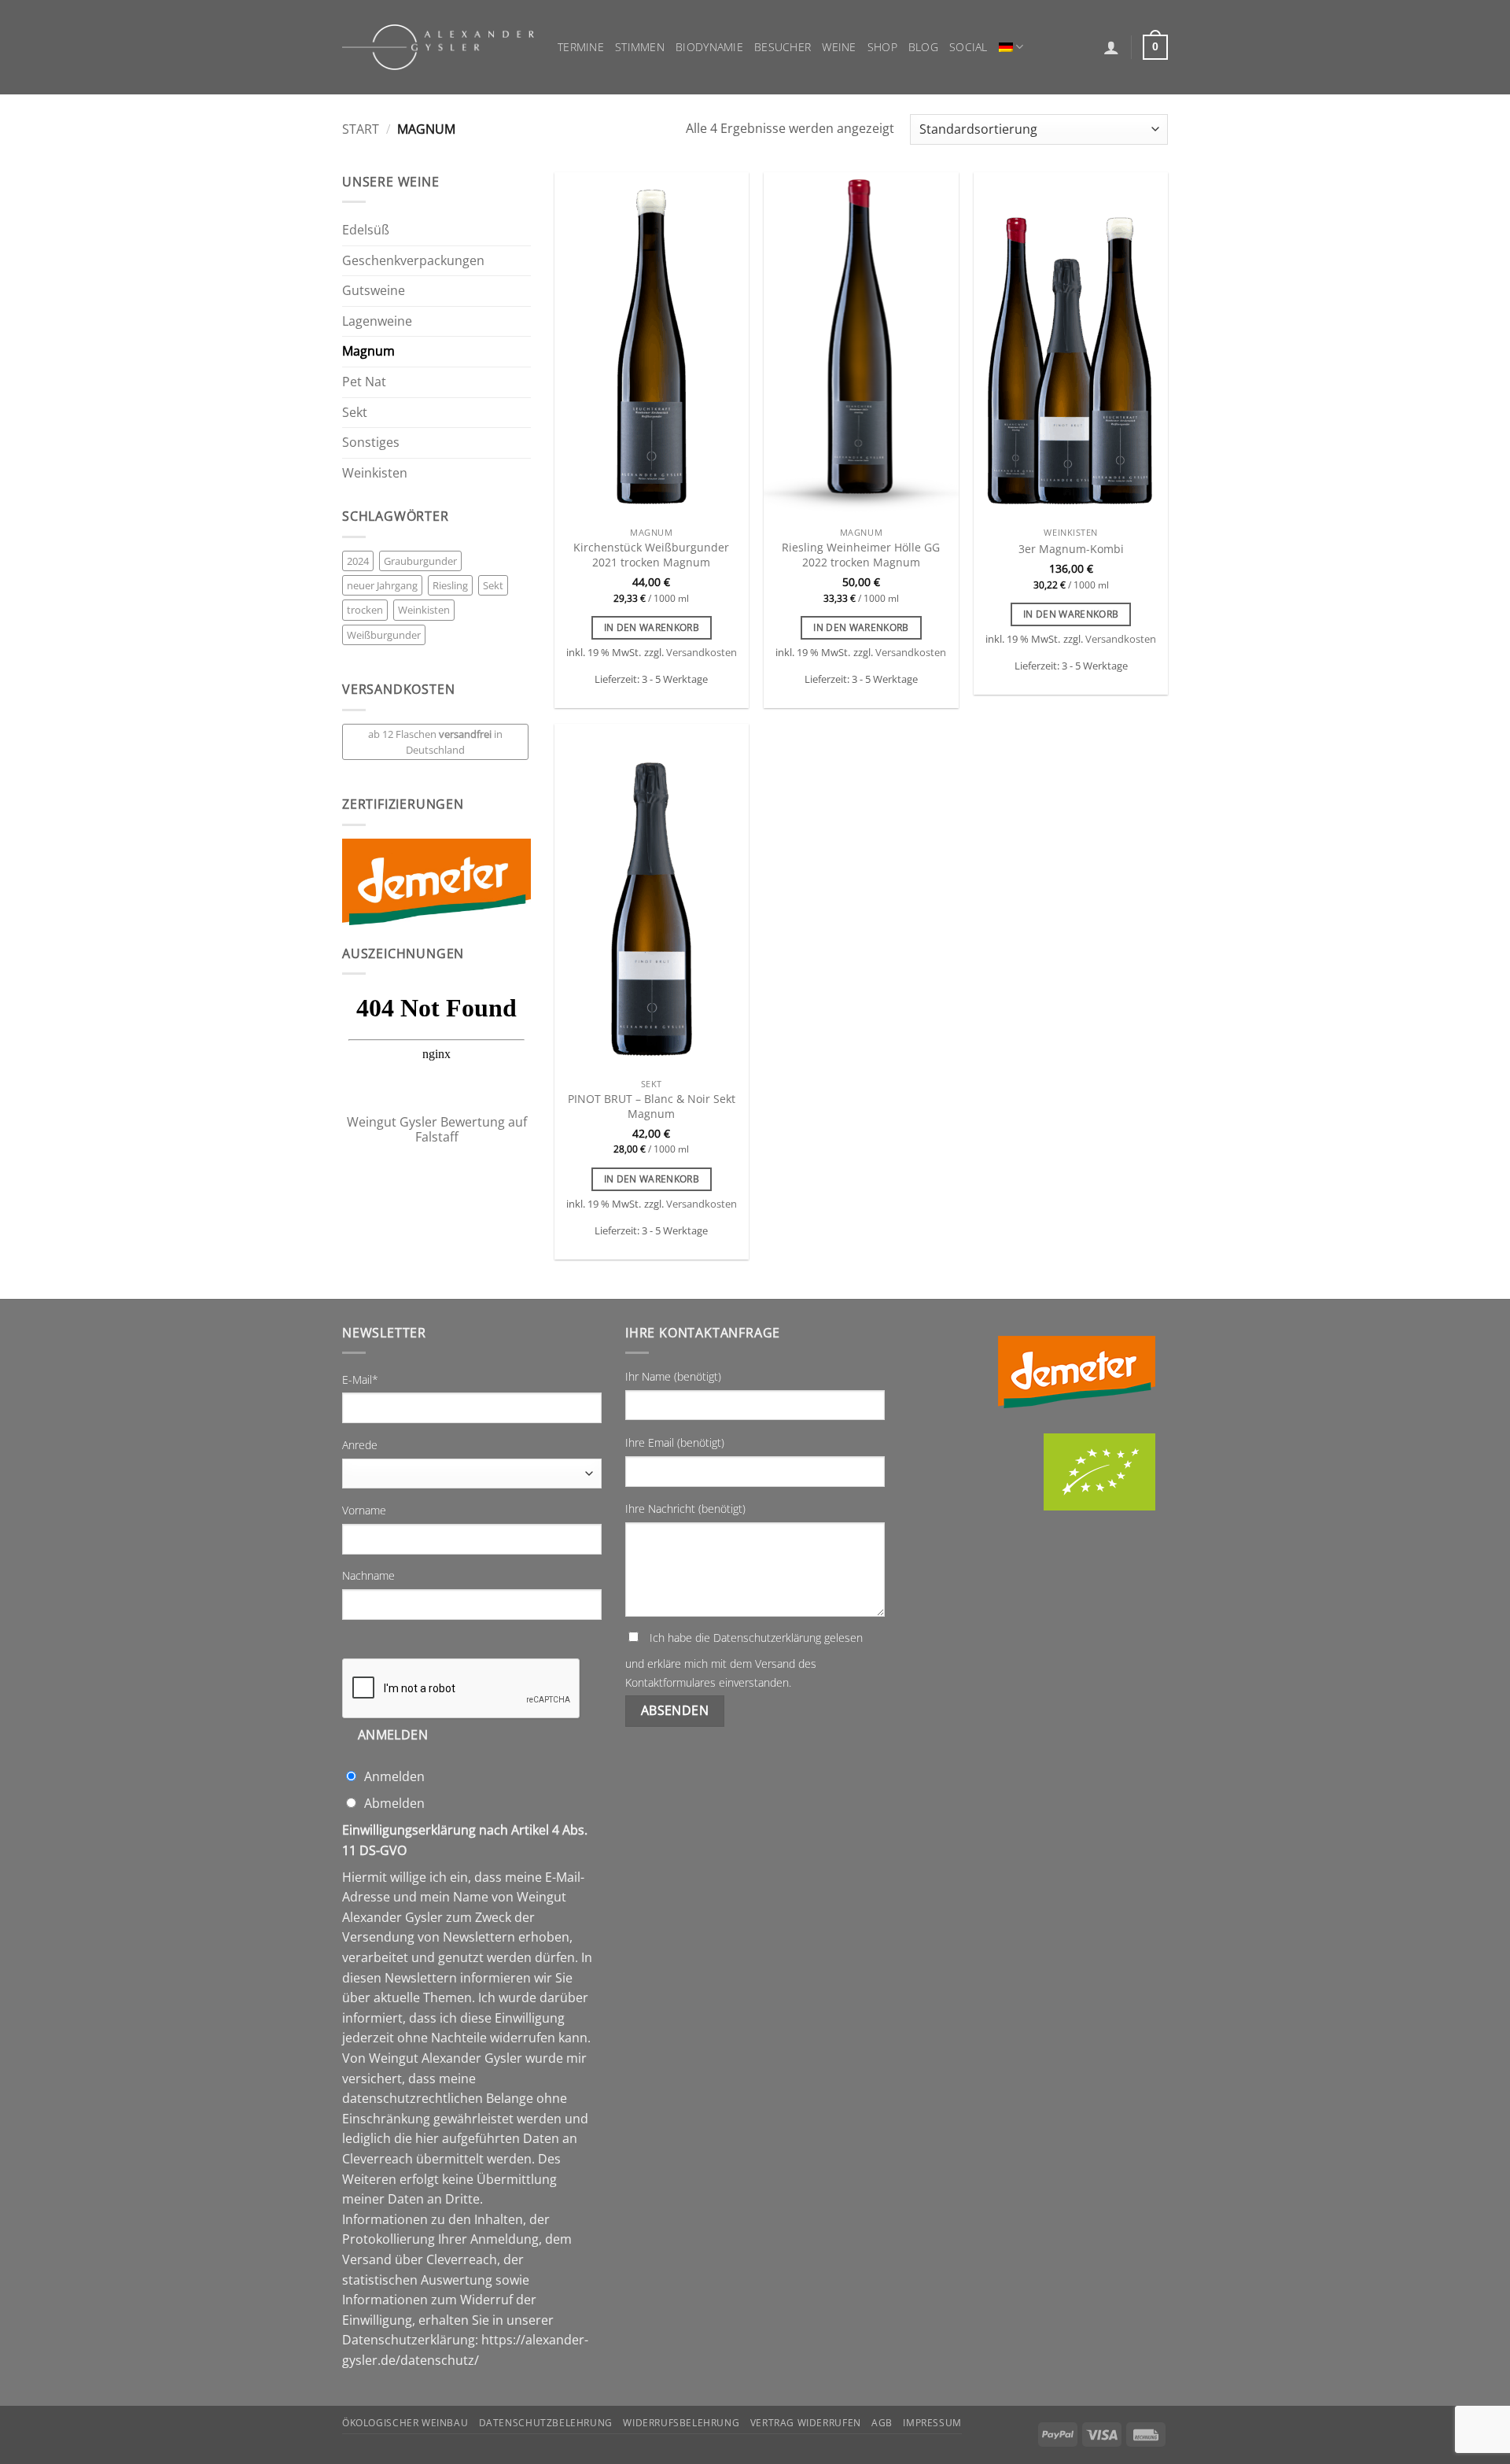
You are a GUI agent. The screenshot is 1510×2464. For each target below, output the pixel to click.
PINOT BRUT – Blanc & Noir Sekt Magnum (652, 1107)
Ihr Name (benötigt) (673, 1376)
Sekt (355, 412)
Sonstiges (371, 442)
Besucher (783, 47)
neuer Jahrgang (382, 585)
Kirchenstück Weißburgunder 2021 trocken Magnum (651, 555)
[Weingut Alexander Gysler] (438, 47)
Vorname (364, 1510)
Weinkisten (375, 473)
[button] (1111, 47)
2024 (358, 561)
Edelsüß (366, 230)
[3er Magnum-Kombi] (1071, 346)
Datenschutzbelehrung (546, 2423)
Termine (581, 47)
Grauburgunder (420, 561)
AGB (882, 2423)
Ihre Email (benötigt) (675, 1442)
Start (361, 129)
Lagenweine (377, 321)
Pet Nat (364, 382)
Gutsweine (374, 290)
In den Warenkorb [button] (652, 627)
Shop (882, 47)
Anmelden (393, 1735)
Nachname (368, 1575)
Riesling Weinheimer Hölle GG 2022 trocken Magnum (861, 555)
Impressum (932, 2423)
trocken (365, 610)
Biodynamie (709, 47)
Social (969, 47)
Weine (839, 47)
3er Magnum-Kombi (1071, 549)
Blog (923, 47)
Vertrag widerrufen (806, 2423)
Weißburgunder (384, 635)
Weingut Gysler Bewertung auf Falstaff (437, 1129)
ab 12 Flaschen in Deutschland (435, 742)
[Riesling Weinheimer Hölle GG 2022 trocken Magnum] (861, 346)
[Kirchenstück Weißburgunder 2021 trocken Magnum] (652, 346)
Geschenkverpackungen (413, 260)
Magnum (368, 351)
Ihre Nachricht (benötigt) (685, 1509)
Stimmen (640, 47)
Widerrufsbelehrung (681, 2423)
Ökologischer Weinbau (405, 2423)
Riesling (450, 585)
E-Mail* (360, 1380)
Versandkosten (702, 653)
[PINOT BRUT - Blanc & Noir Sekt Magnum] (652, 897)
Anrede (360, 1445)
